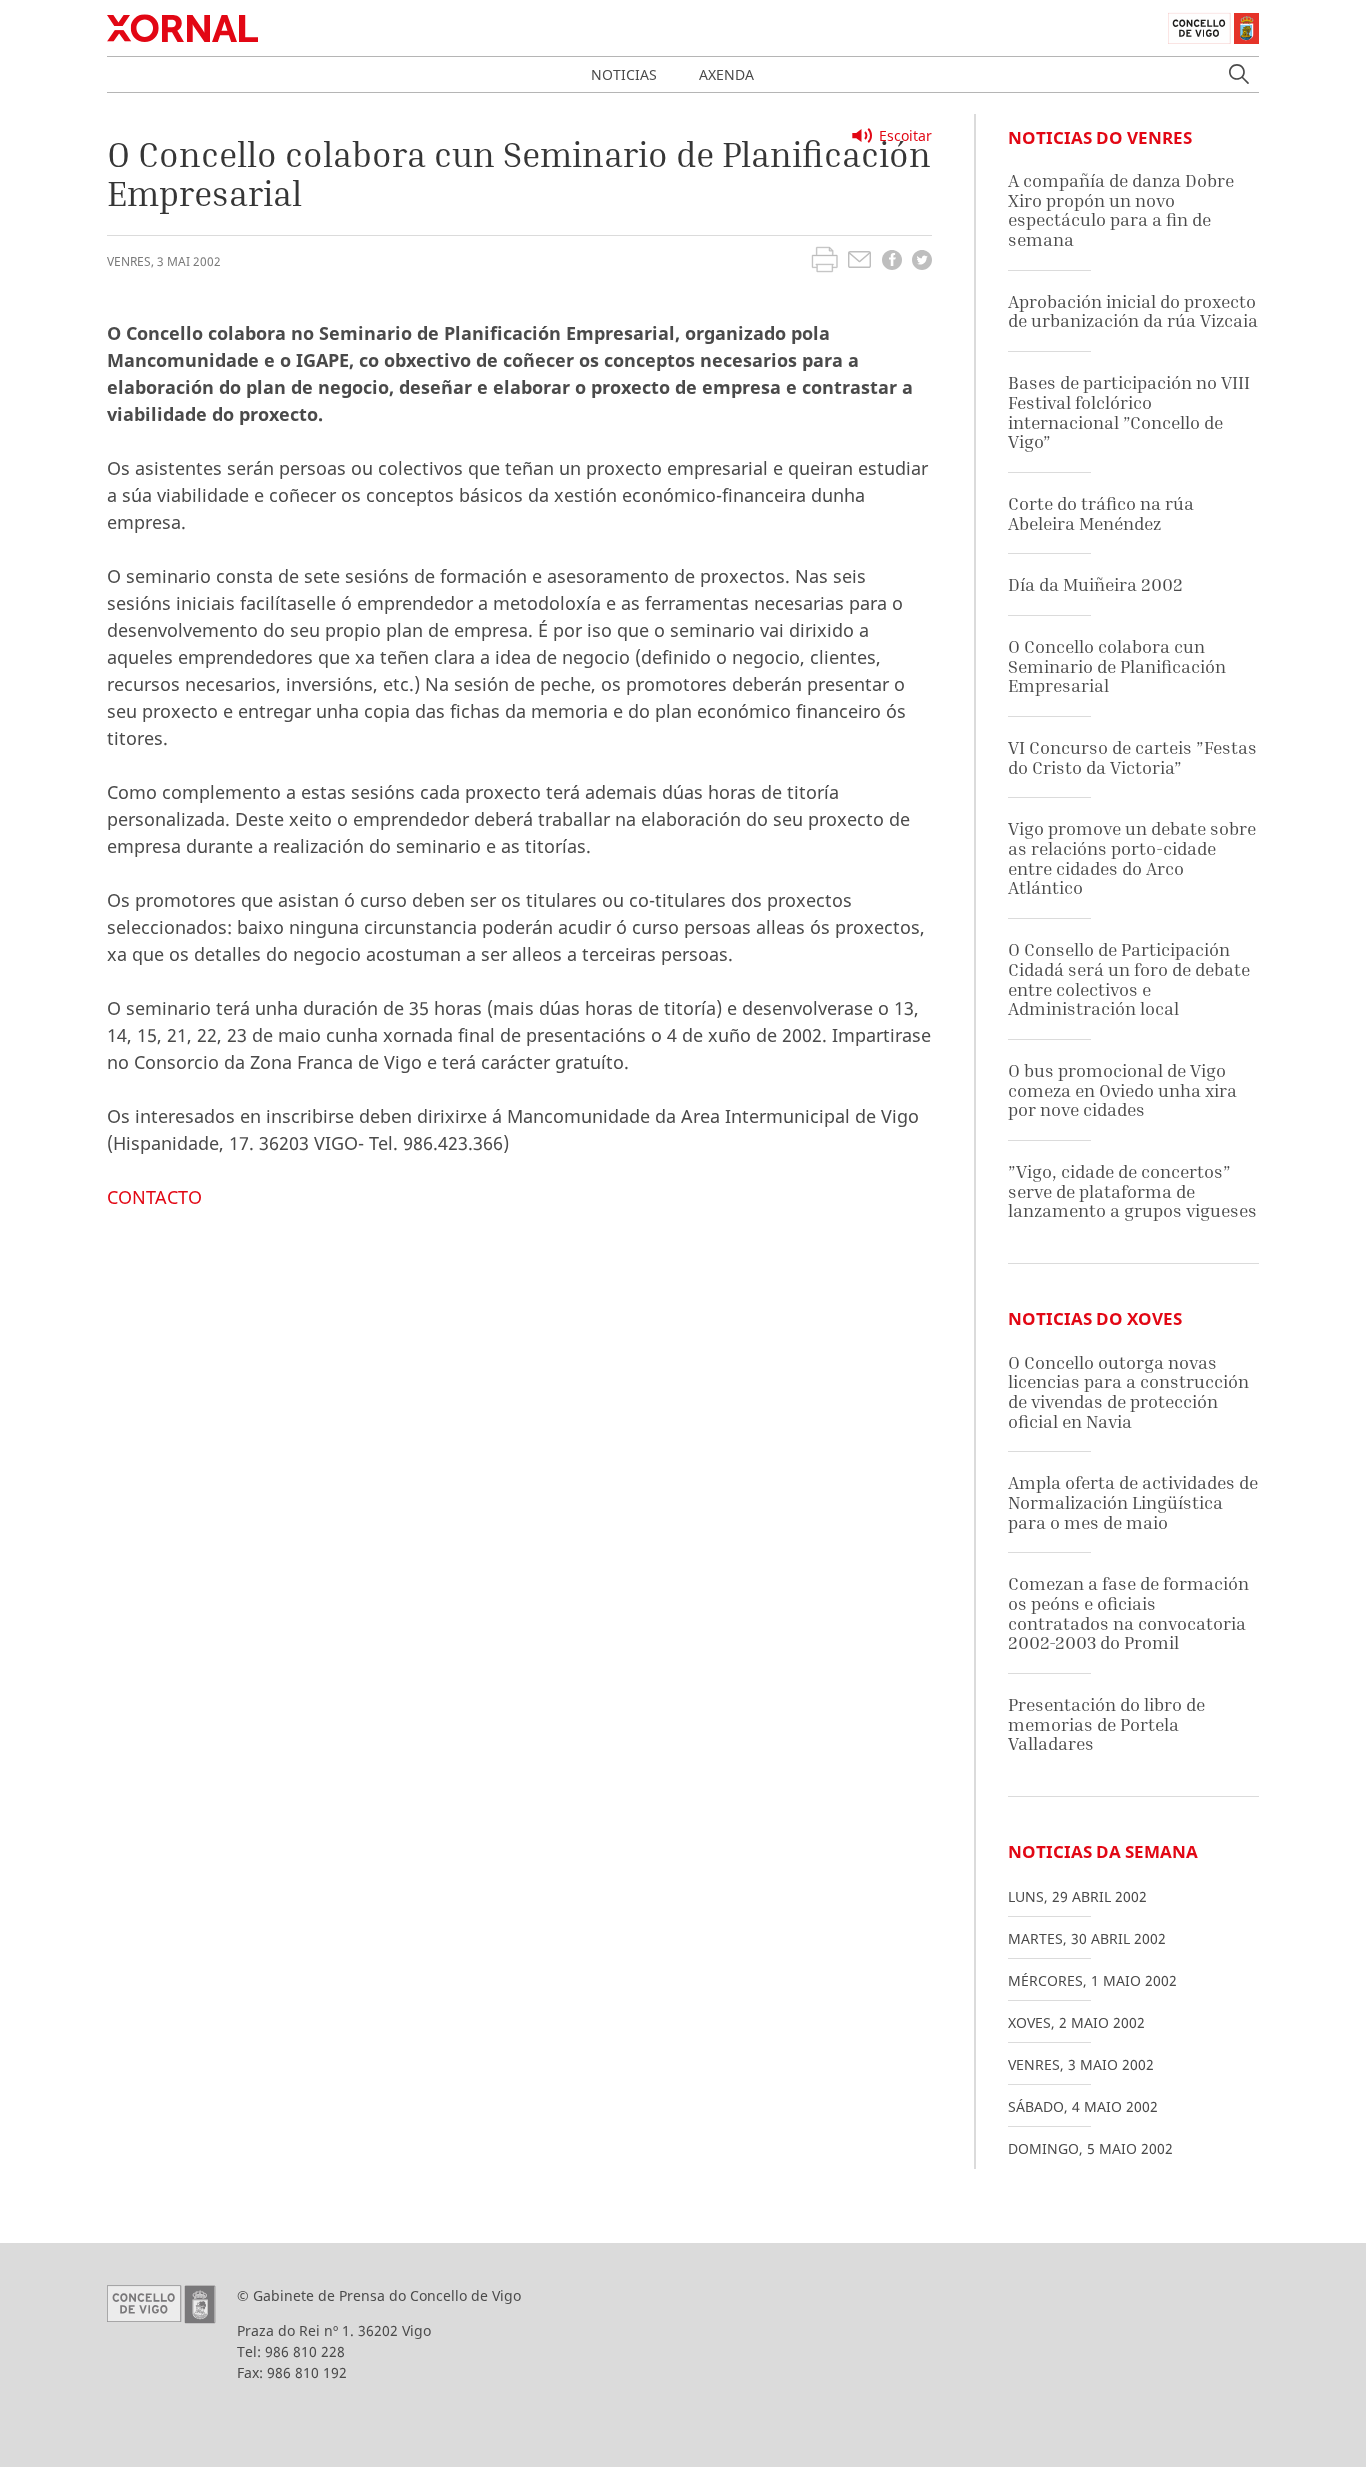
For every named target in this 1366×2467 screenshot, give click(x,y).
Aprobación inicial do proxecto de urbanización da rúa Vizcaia (1133, 311)
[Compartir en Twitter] (922, 262)
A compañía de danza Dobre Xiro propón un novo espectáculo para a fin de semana (1121, 210)
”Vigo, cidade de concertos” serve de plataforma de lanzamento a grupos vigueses (1132, 1191)
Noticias (624, 74)
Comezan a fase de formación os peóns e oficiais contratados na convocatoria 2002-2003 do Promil (1128, 1613)
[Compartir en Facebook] (892, 262)
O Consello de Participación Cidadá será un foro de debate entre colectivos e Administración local (1129, 979)
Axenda (726, 74)
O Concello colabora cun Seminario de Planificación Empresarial (1117, 666)
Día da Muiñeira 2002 (1095, 584)
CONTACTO (154, 1197)
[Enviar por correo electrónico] (859, 262)
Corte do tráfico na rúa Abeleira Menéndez (1101, 513)
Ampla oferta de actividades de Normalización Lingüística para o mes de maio (1133, 1502)
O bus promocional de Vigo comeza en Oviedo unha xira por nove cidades (1122, 1090)
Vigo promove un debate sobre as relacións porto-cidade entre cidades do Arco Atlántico (1132, 858)
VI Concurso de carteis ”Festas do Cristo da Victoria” (1132, 757)
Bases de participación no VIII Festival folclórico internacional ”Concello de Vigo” (1129, 412)
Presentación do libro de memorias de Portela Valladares (1106, 1724)
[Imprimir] (824, 262)
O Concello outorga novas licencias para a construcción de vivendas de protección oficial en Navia (1128, 1392)
